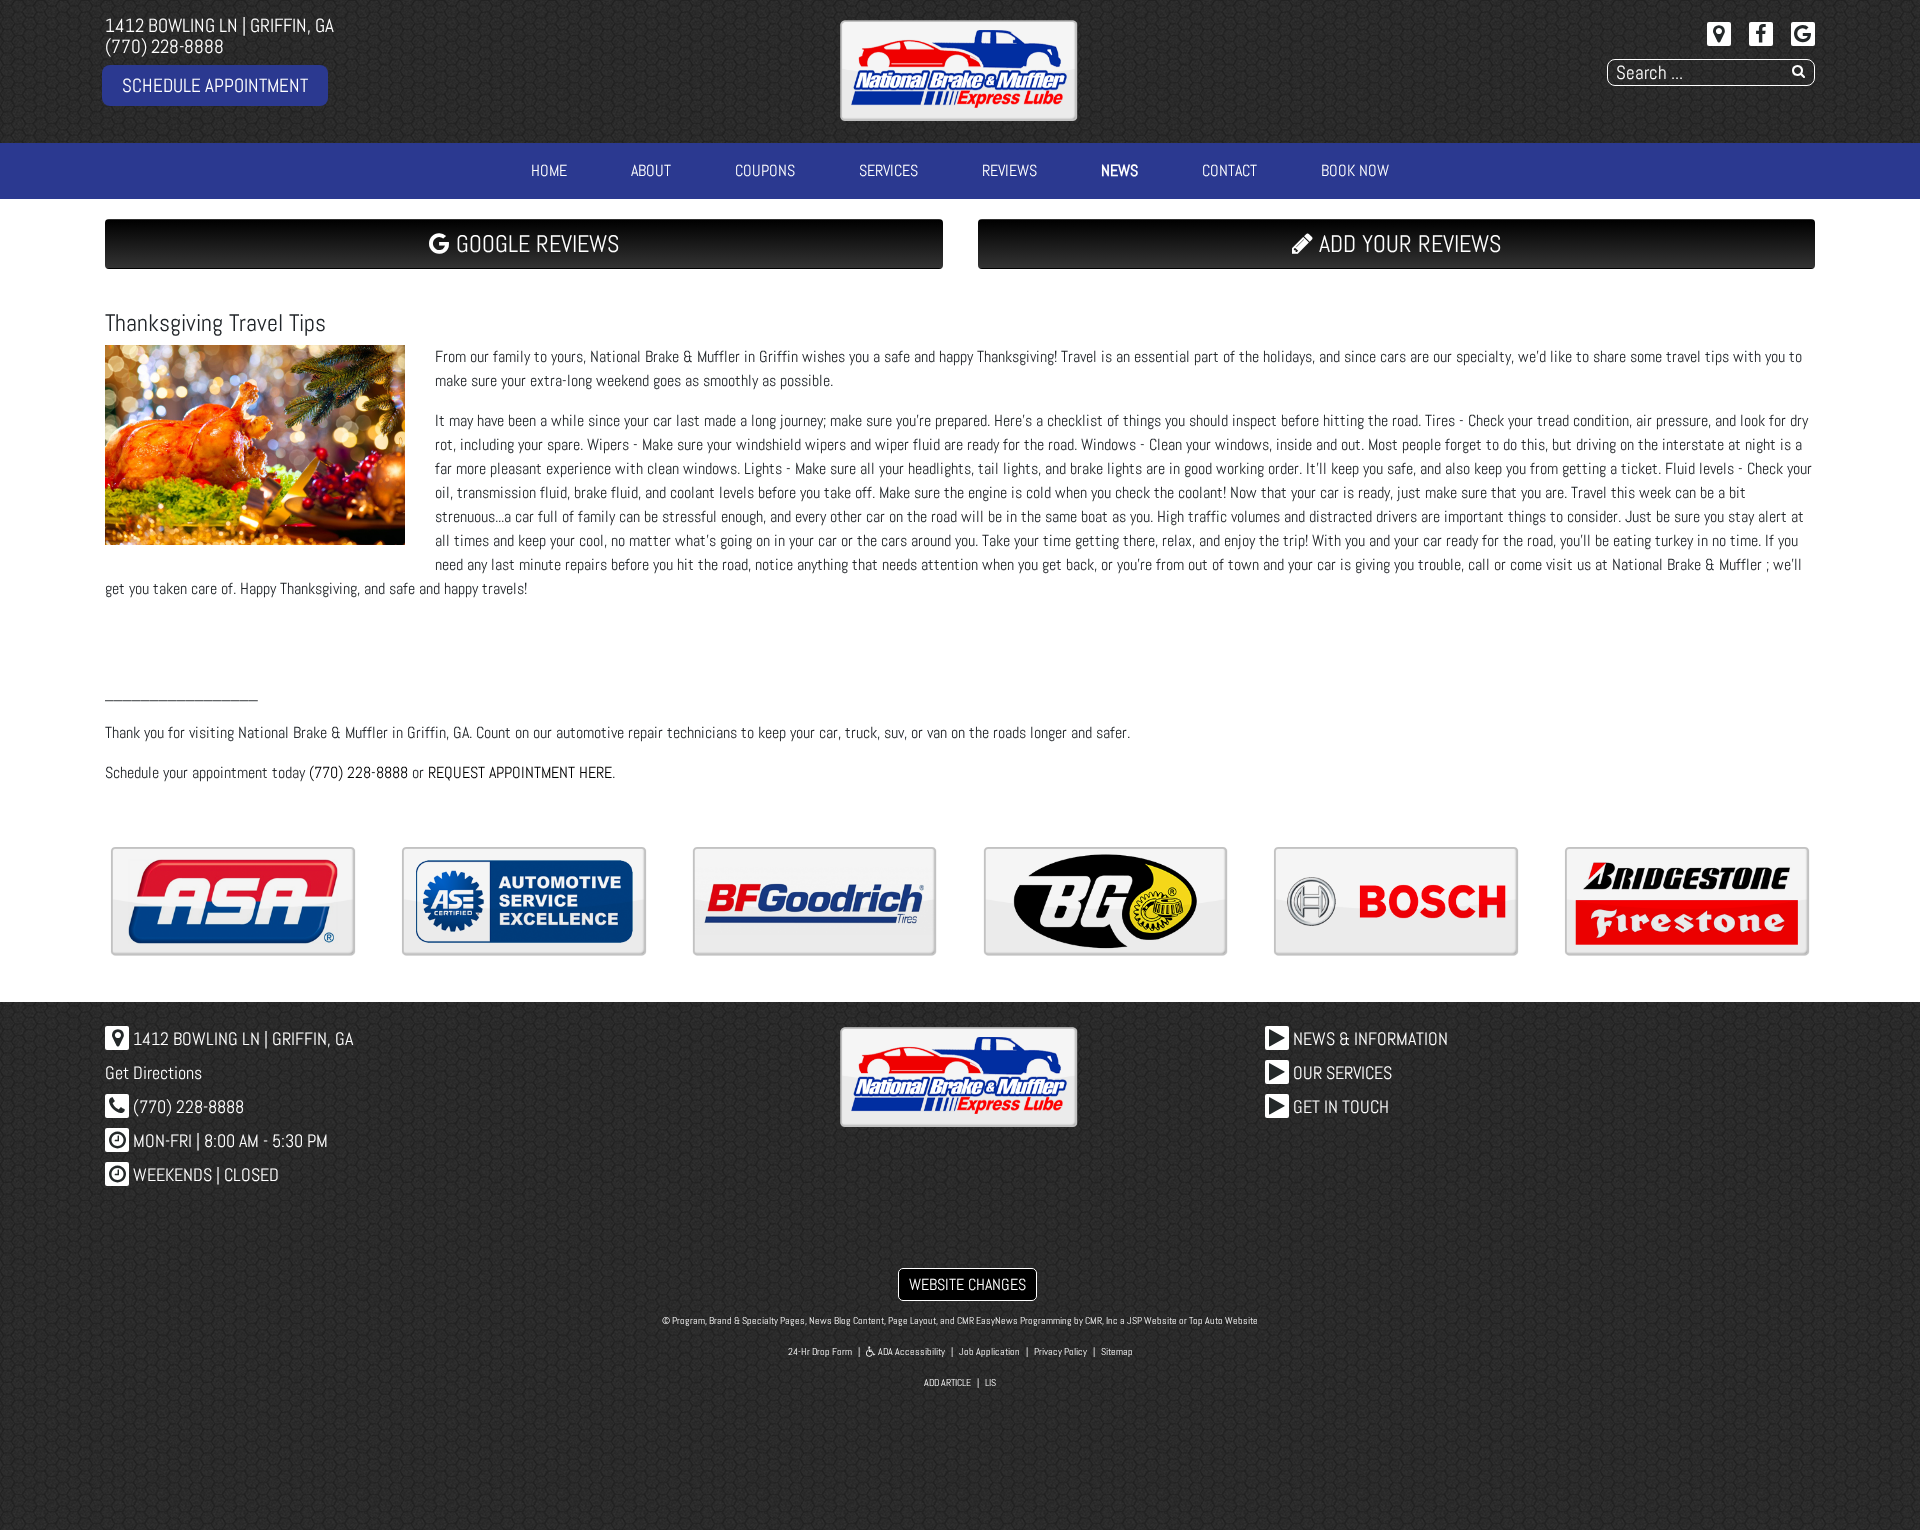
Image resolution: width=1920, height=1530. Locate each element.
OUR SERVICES (1340, 1072)
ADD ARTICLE (947, 1382)
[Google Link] (1803, 34)
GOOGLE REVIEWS (534, 243)
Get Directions (153, 1072)
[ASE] (524, 901)
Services (888, 170)
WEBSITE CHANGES (967, 1284)
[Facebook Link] (1761, 34)
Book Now (1355, 170)
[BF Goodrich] (815, 901)
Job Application (989, 1351)
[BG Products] (1106, 901)
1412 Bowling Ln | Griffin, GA (219, 25)
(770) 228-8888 (164, 46)
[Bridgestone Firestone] (1687, 901)
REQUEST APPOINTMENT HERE (520, 772)
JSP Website (1152, 1320)
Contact (1229, 170)
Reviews (1009, 170)
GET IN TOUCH (1339, 1106)
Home (549, 170)
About (651, 170)
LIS (990, 1382)
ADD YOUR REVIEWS (1407, 243)
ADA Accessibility (910, 1351)
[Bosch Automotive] (1396, 901)
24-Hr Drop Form (820, 1351)
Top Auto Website (1223, 1320)
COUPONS (765, 170)
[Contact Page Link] (1719, 34)
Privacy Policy (1060, 1351)
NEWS (1119, 170)
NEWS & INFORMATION (1368, 1038)
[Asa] (233, 901)
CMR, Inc (1101, 1320)
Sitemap (1117, 1351)
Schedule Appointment (215, 85)
